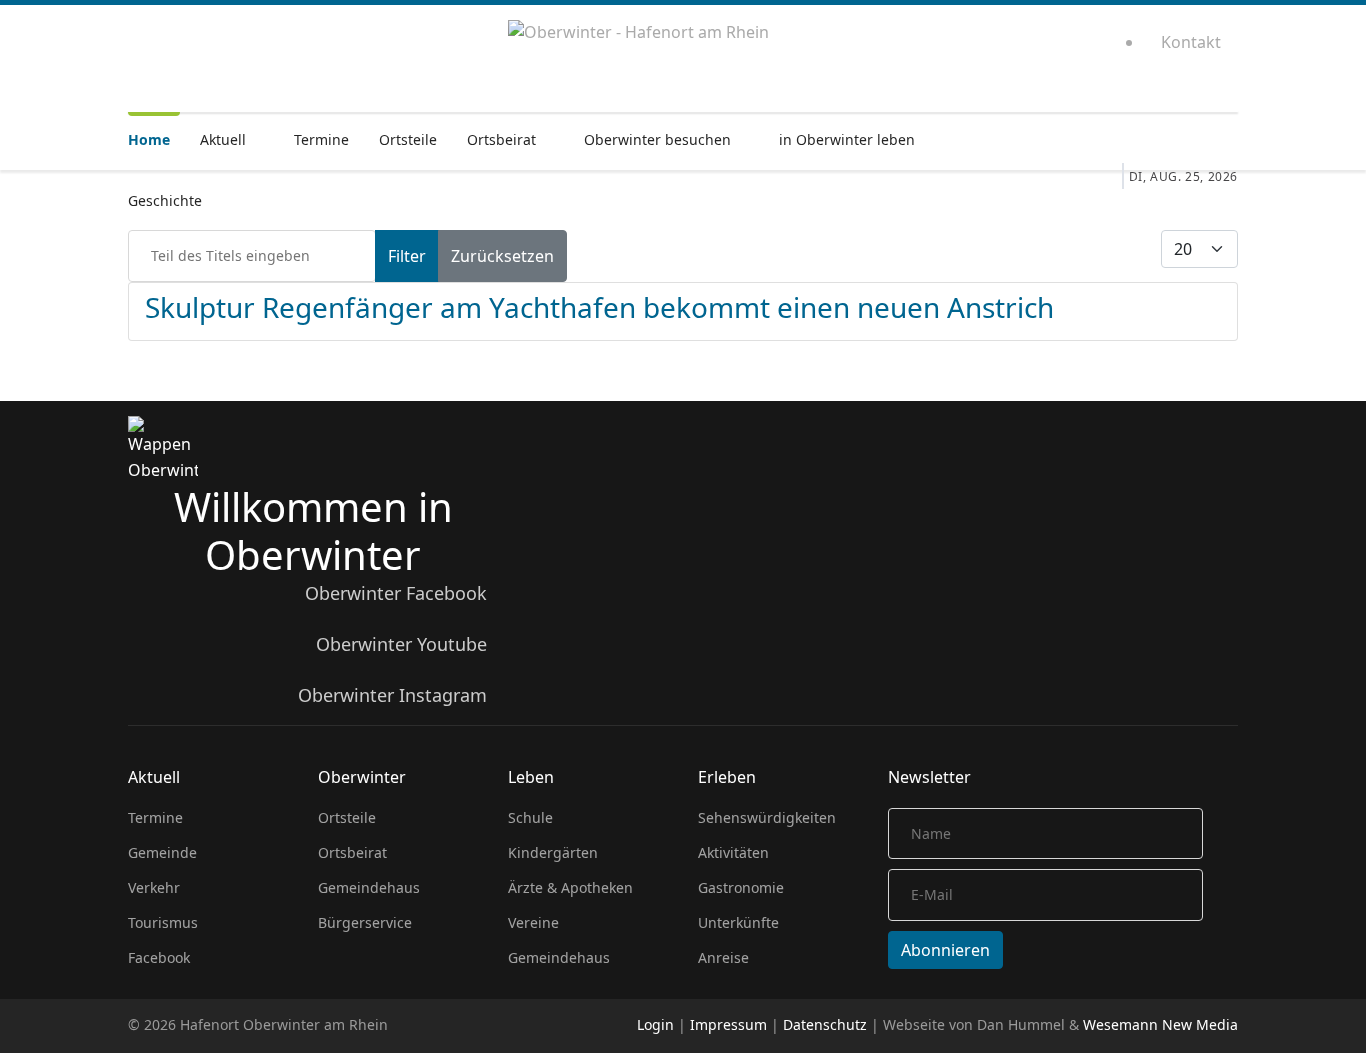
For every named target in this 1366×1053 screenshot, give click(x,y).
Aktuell (223, 139)
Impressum (728, 1024)
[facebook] (989, 50)
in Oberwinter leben (847, 139)
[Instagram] (1071, 50)
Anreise (723, 957)
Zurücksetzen (502, 256)
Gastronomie (741, 887)
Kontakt (1191, 42)
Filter (407, 256)
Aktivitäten (733, 852)
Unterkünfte (738, 922)
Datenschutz (825, 1024)
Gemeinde (162, 852)
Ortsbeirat (501, 139)
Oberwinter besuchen (657, 139)
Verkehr (154, 887)
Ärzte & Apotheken (570, 887)
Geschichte (165, 200)
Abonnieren (945, 950)
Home (149, 139)
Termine (321, 139)
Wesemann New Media (1160, 1024)
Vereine (533, 922)
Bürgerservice (365, 922)
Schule (530, 817)
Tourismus (163, 922)
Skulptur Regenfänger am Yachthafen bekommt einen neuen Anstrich (599, 307)
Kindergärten (553, 852)
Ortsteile (408, 139)
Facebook (159, 957)
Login (655, 1024)
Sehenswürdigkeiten (767, 817)
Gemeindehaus (369, 887)
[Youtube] (1030, 50)
